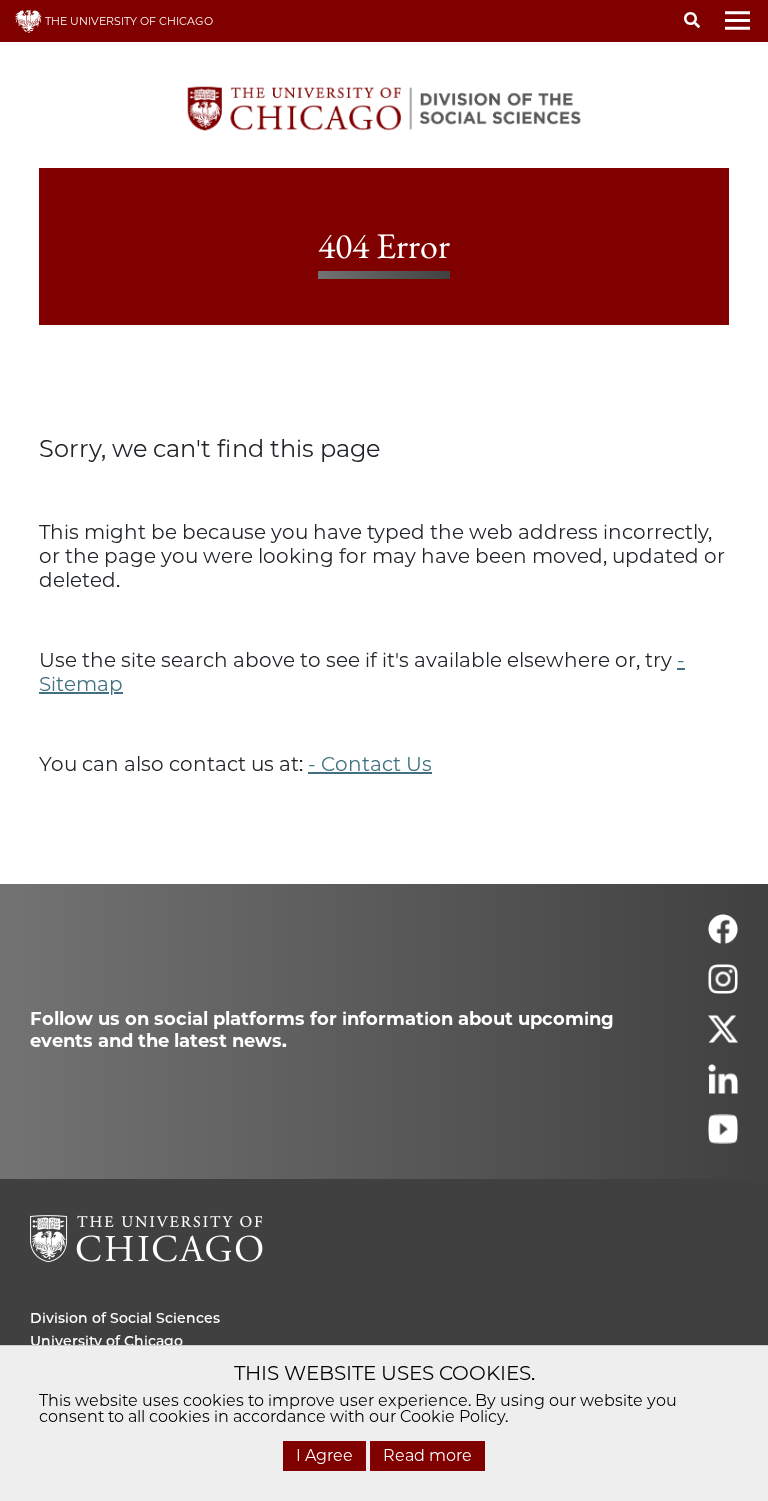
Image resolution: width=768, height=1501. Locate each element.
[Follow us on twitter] (723, 1037)
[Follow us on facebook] (723, 937)
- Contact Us (370, 764)
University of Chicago (106, 1341)
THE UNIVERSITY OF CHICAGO (127, 21)
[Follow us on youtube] (723, 1137)
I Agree (324, 1455)
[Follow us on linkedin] (723, 1087)
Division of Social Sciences (125, 1318)
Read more (427, 1455)
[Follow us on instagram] (723, 987)
